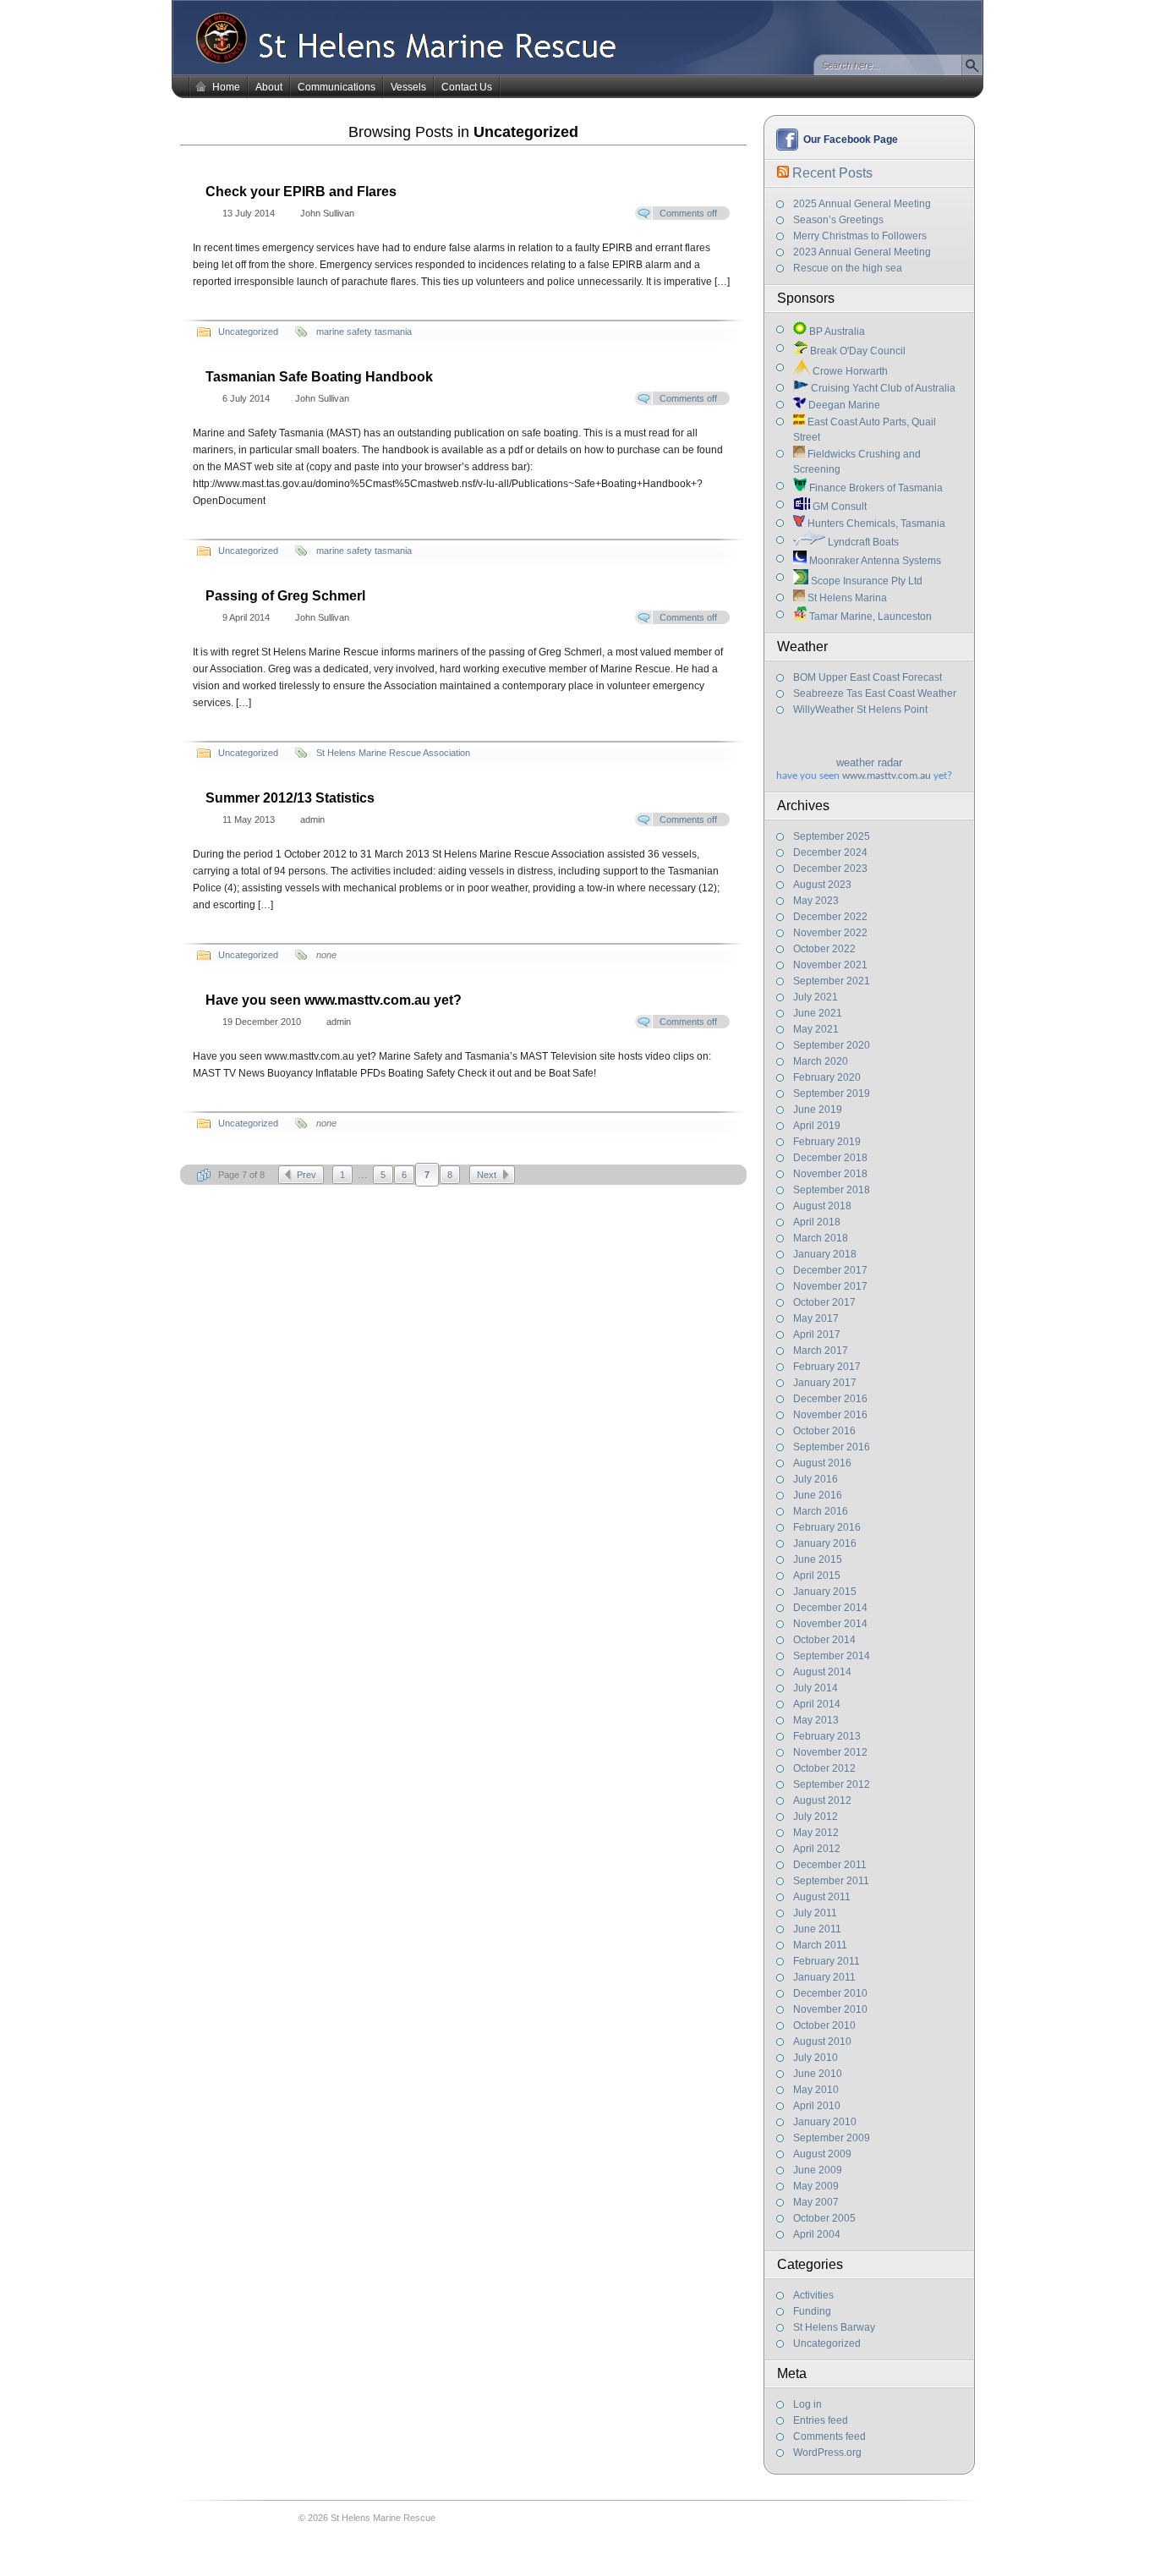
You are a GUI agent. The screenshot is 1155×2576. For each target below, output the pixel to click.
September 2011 (831, 1881)
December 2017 (830, 1270)
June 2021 (818, 1013)
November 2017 (830, 1286)
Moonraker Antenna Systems (874, 561)
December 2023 (830, 869)
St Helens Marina (846, 598)
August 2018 (822, 1206)
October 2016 (824, 1431)
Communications (337, 87)
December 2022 (830, 917)
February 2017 (827, 1367)
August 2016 (822, 1463)
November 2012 (830, 1752)
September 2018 (832, 1190)
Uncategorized (827, 2343)
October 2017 (824, 1302)
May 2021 (816, 1029)
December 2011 (830, 1865)
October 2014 (824, 1640)
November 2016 (830, 1415)
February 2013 (827, 1736)
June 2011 (817, 1929)
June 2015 (818, 1559)
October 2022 (824, 949)
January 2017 (825, 1383)
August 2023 (822, 885)
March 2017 (821, 1351)
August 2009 (822, 2154)
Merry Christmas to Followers (860, 236)
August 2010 (822, 2042)
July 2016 (816, 1479)
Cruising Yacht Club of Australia (882, 388)
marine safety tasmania (364, 332)
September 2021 (832, 981)
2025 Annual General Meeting (862, 204)
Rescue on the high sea (848, 268)
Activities (813, 2295)
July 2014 (816, 1688)
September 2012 (832, 1784)
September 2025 (832, 836)
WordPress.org (827, 2453)
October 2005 (824, 2218)
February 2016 (827, 1527)
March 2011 (820, 1945)
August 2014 (822, 1672)
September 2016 (832, 1447)
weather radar (869, 762)
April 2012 (817, 1849)
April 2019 (817, 1126)
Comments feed (829, 2436)
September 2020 (832, 1045)
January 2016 (825, 1543)
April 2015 (817, 1576)
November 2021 (830, 965)
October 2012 (824, 1768)
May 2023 (816, 901)
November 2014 (830, 1624)
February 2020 (827, 1077)
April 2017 (817, 1335)
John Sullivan (327, 213)
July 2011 (815, 1913)
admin (312, 819)
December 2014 (830, 1608)
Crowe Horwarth (849, 371)
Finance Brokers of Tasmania (875, 488)
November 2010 (830, 2009)
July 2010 (816, 2058)
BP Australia (836, 332)
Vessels (408, 87)
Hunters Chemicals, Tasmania (875, 523)
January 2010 (825, 2122)
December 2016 (830, 1399)
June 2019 (818, 1110)
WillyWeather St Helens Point (860, 710)
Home (226, 87)
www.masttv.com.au (887, 776)
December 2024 (830, 852)
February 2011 (827, 1961)
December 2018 (830, 1158)
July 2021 (816, 997)
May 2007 (816, 2202)
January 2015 (825, 1592)
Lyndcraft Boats (862, 542)
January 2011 (824, 1977)
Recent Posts (832, 173)
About (269, 87)
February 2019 (827, 1142)
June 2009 (818, 2170)
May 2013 (816, 1720)
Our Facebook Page (851, 140)
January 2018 (825, 1254)
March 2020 (821, 1061)
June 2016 (818, 1495)
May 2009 (816, 2186)
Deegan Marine (843, 405)
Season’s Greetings (838, 220)
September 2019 (832, 1093)
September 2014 (832, 1656)
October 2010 (824, 2025)
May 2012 (816, 1833)
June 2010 (818, 2074)
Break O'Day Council (857, 351)
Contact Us (467, 87)
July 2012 (816, 1817)
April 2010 (817, 2106)
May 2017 (816, 1318)
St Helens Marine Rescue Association (393, 753)
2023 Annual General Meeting (862, 252)
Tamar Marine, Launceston (869, 617)
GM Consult (838, 507)
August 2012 (822, 1800)
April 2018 (817, 1222)
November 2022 (830, 933)
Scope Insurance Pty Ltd (865, 581)
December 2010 (830, 1993)
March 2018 (821, 1238)
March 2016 (821, 1511)
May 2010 (816, 2090)
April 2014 (817, 1704)
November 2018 (830, 1174)
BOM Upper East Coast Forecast (868, 677)
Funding (812, 2311)
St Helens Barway (834, 2327)
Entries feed (821, 2420)
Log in (807, 2404)
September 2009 (832, 2138)
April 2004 (817, 2234)
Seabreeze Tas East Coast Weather (875, 693)
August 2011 (822, 1897)
